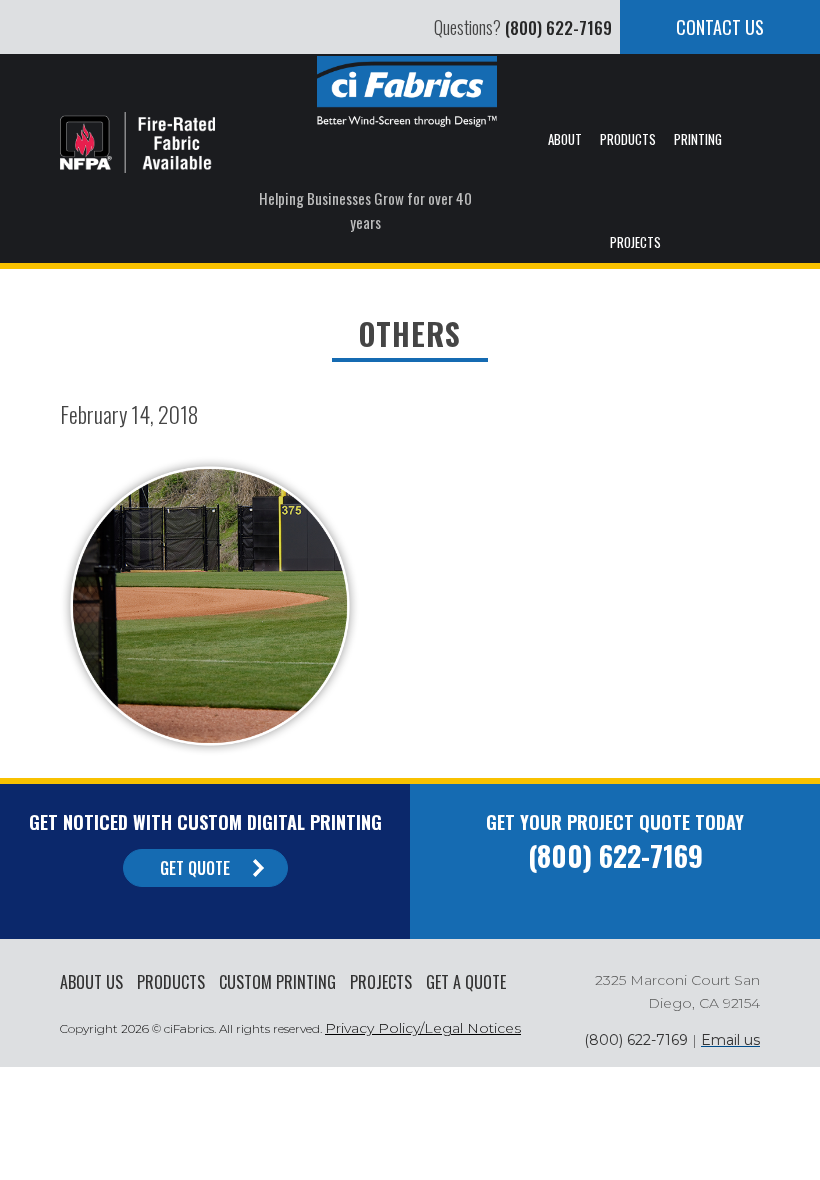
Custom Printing (277, 982)
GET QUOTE (195, 868)
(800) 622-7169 (558, 27)
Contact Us (720, 27)
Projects (381, 982)
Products (171, 982)
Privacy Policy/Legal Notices (423, 1028)
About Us (91, 982)
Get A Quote (466, 982)
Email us (730, 1040)
